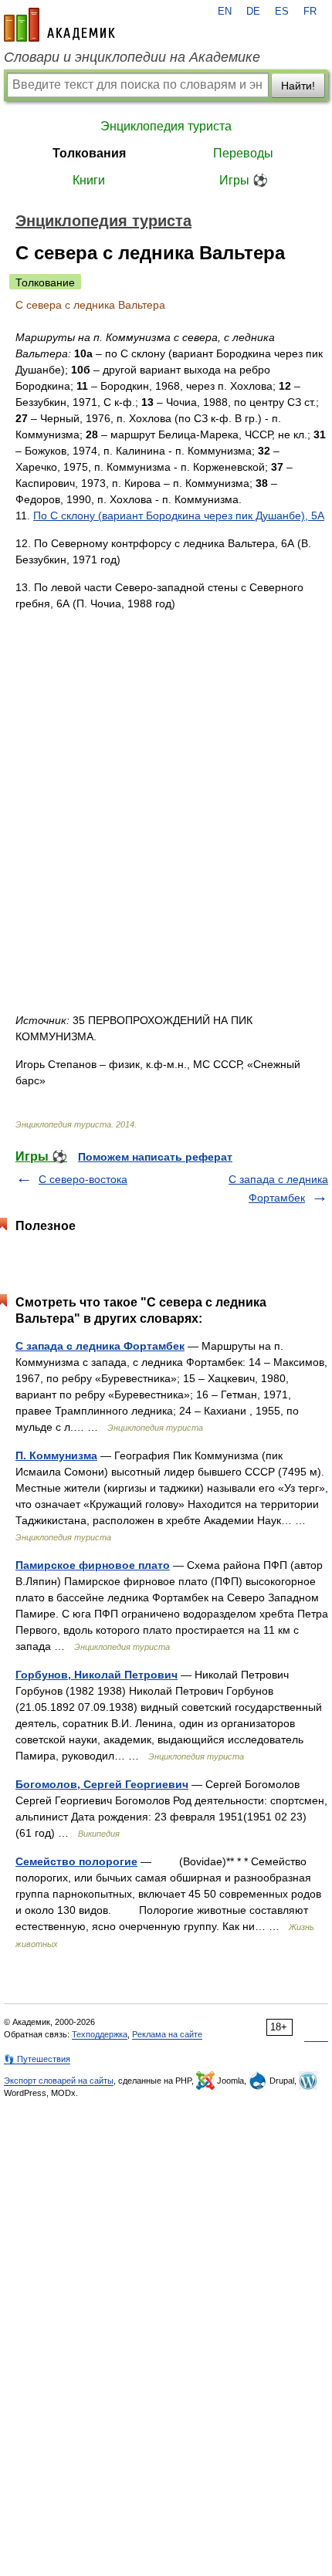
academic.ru (59, 25)
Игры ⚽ (244, 180)
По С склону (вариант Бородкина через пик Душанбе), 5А (179, 516)
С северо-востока (83, 1179)
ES (282, 12)
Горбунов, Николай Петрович (97, 1675)
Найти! (298, 86)
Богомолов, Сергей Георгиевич (102, 1784)
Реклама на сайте (167, 2034)
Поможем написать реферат (155, 1157)
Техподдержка (100, 2034)
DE (253, 12)
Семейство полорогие (76, 1861)
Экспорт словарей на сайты (59, 2081)
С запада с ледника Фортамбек (100, 1346)
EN (225, 12)
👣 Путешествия (37, 2059)
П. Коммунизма (56, 1455)
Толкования (89, 153)
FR (310, 12)
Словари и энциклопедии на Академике (132, 57)
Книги (89, 180)
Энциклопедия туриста (166, 126)
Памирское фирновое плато (93, 1565)
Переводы (243, 153)
